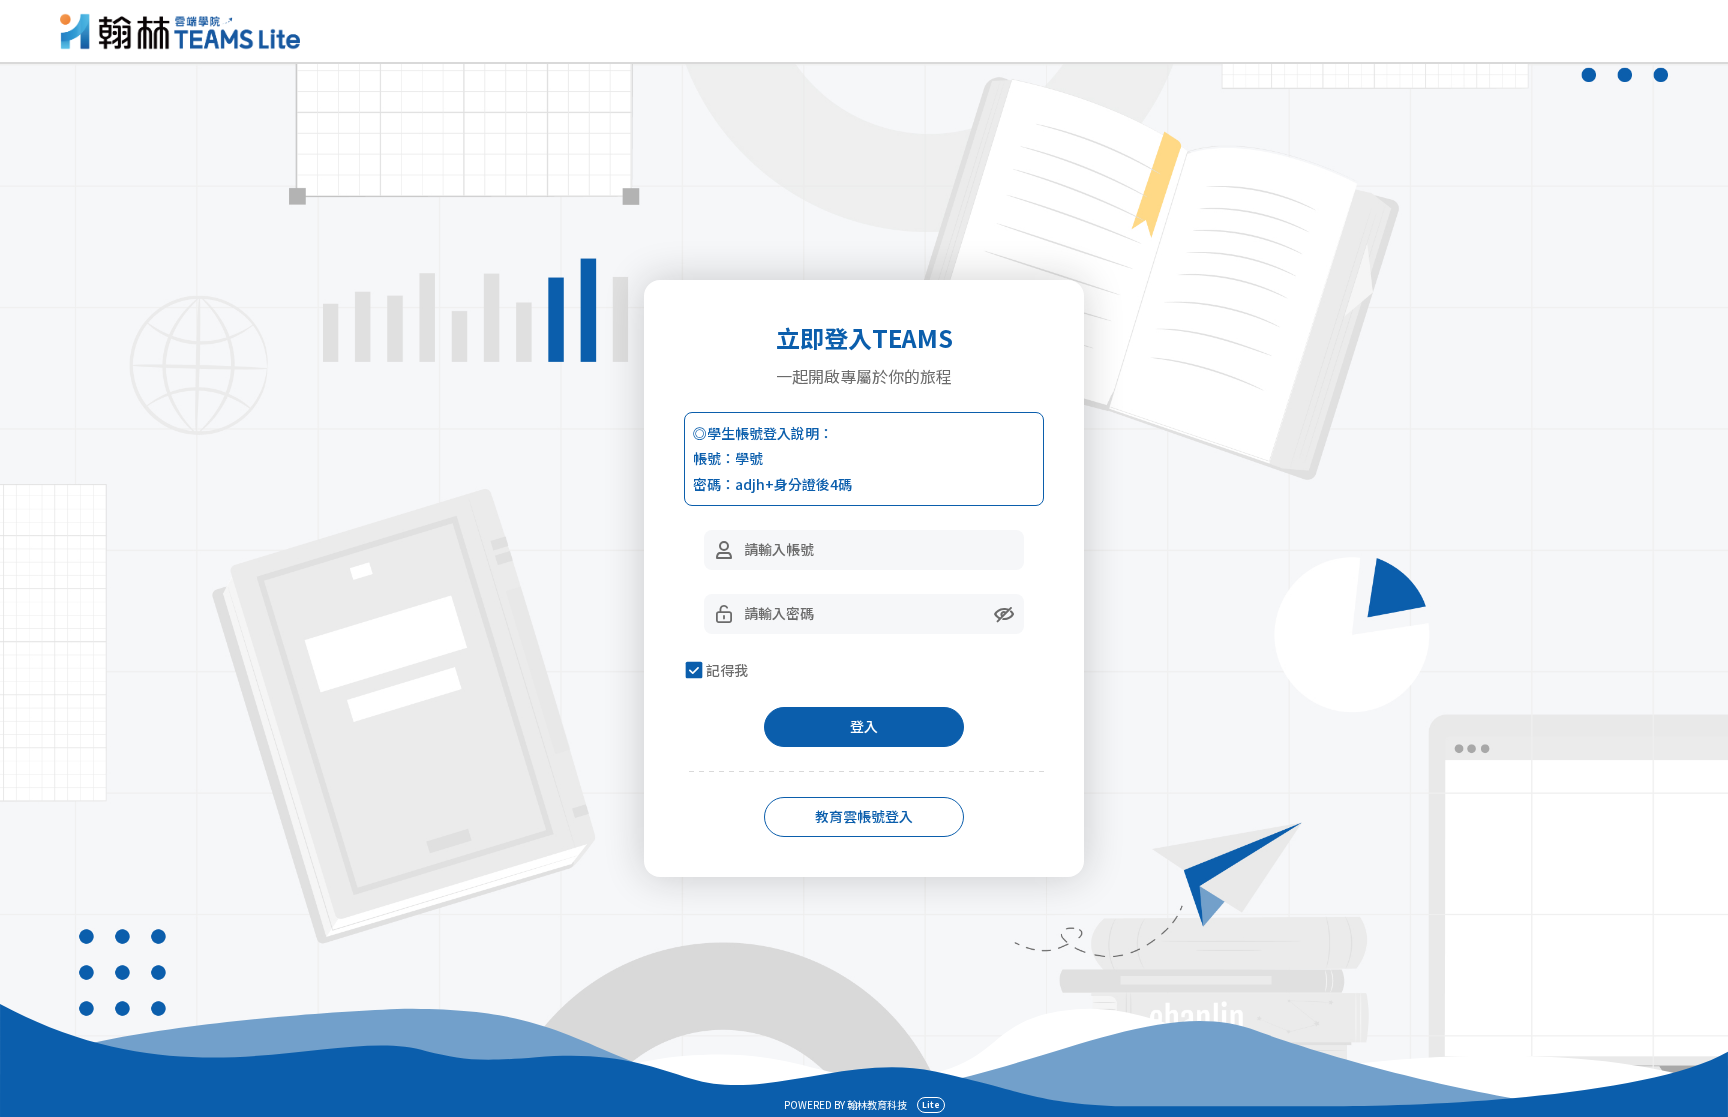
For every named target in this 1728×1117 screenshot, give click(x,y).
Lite (931, 1104)
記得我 (727, 670)
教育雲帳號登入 (864, 816)
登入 (864, 726)
